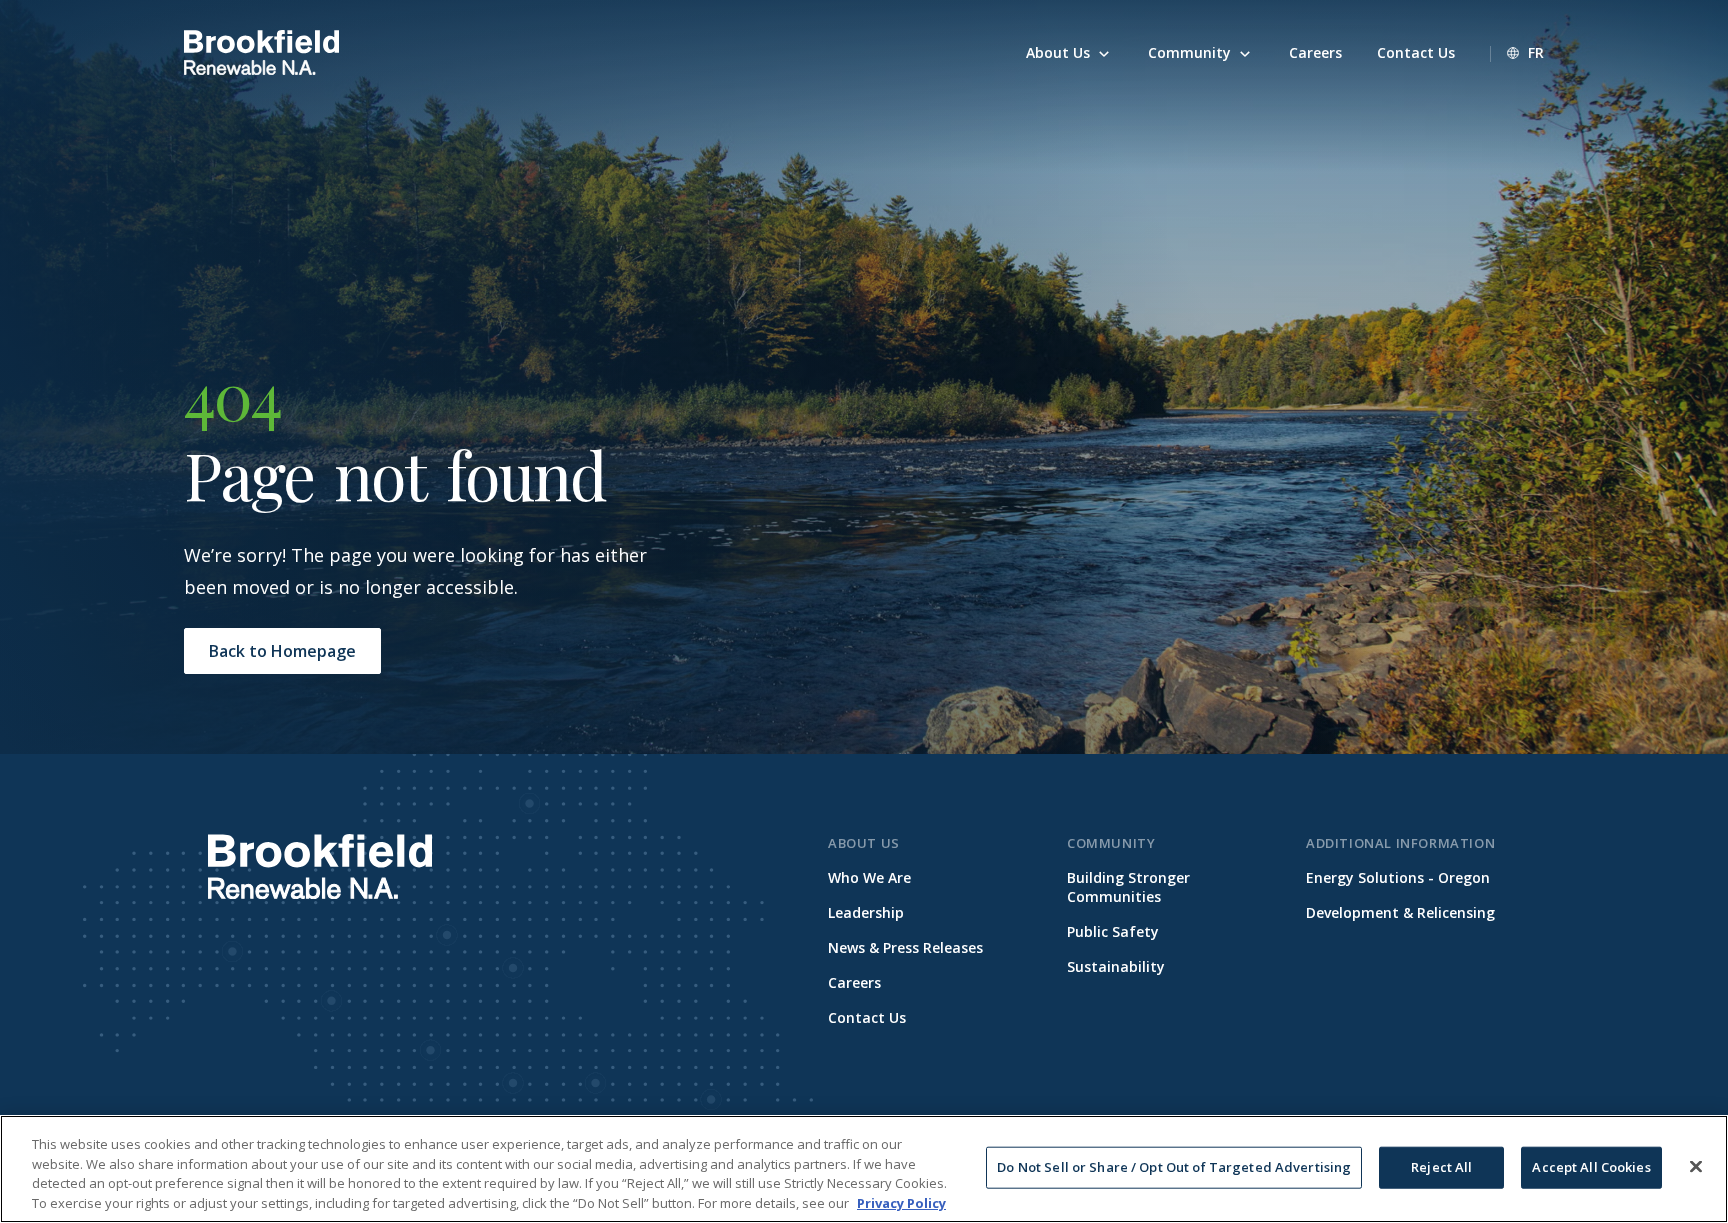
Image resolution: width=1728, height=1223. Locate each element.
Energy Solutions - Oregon (1398, 877)
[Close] (1696, 1166)
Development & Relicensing (1400, 912)
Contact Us (867, 1017)
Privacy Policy (901, 1202)
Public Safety (1113, 931)
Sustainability (1116, 966)
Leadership (866, 912)
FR (1536, 52)
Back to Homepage (282, 651)
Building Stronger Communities (1128, 887)
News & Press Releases (905, 947)
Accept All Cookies (1591, 1167)
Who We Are (869, 877)
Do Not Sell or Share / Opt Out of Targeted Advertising (1174, 1167)
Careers (854, 982)
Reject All (1441, 1167)
